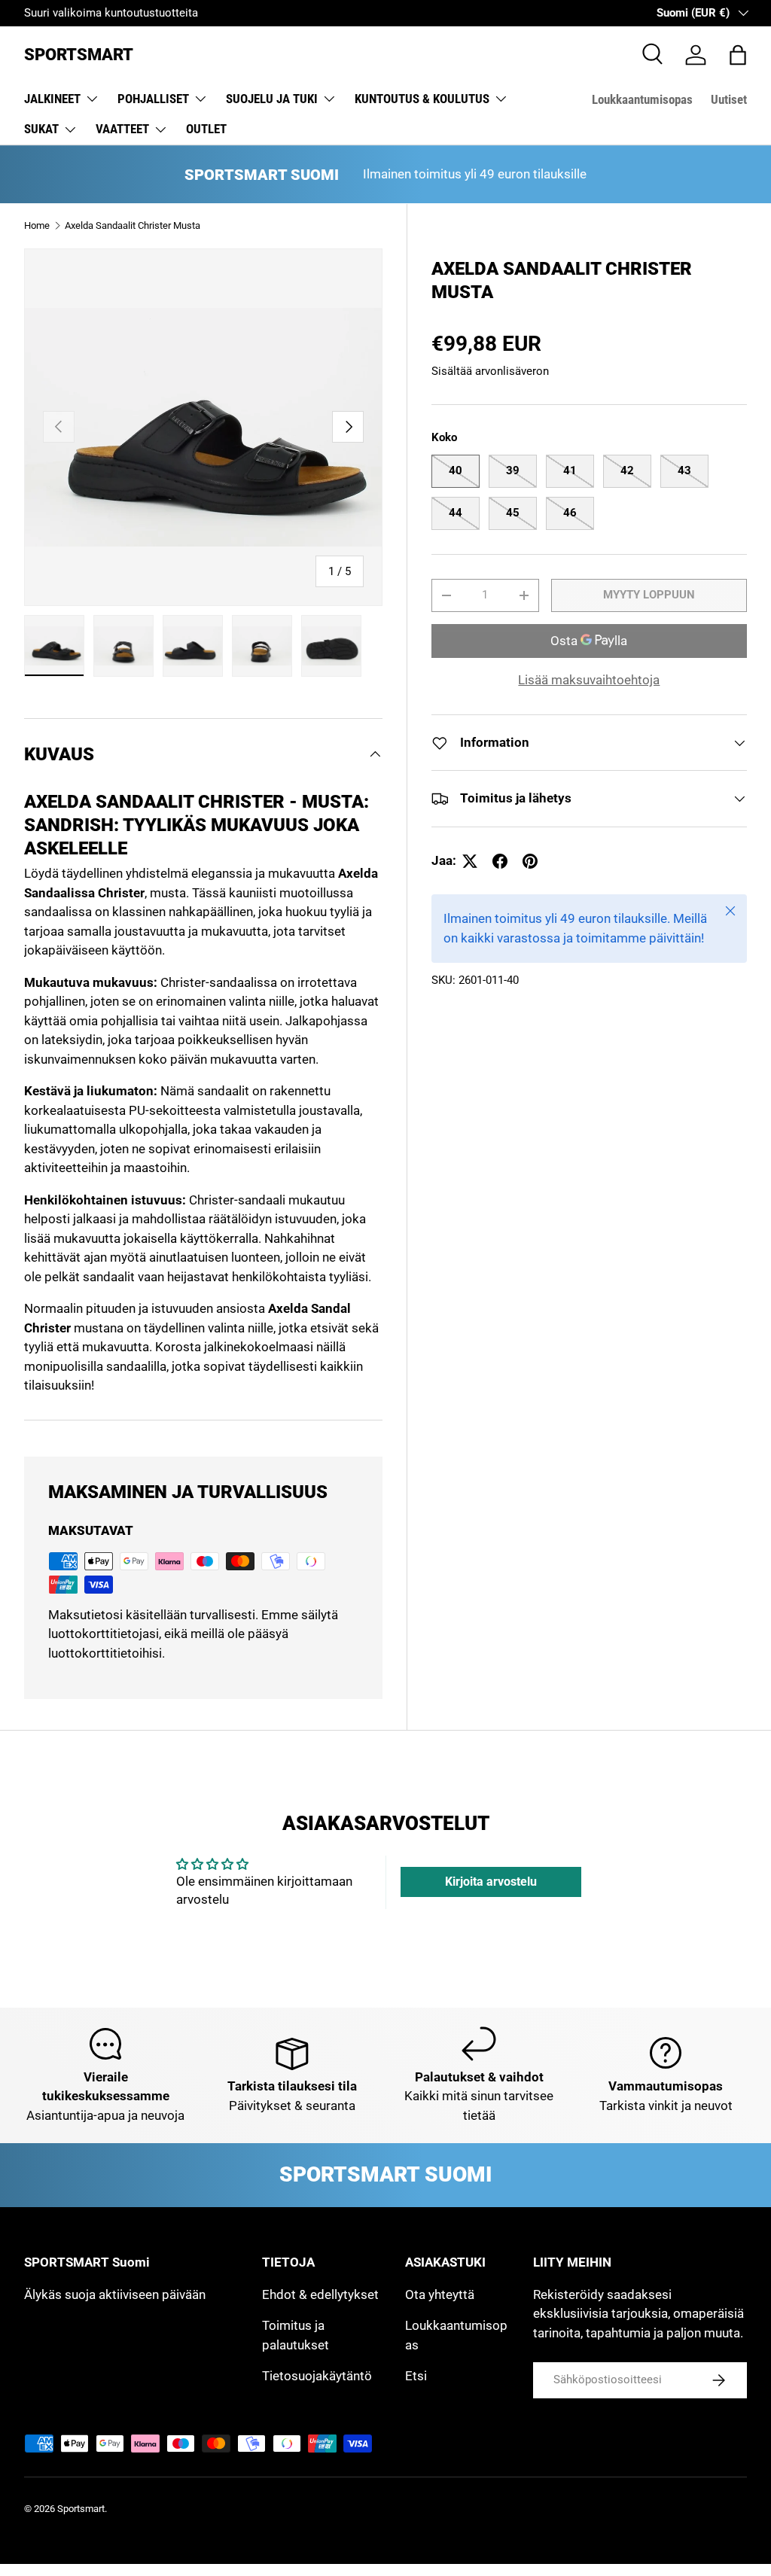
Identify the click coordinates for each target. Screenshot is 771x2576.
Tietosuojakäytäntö (317, 2376)
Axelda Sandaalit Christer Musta (133, 225)
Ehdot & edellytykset (320, 2294)
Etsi (416, 2376)
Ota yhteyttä (440, 2294)
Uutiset (729, 99)
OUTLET (206, 129)
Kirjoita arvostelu (491, 1882)
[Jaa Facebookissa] (500, 861)
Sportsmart (81, 2509)
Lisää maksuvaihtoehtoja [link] (589, 680)
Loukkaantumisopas (642, 99)
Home (37, 225)
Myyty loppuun (649, 595)
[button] (738, 55)
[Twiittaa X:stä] (470, 861)
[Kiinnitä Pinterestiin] (530, 861)
